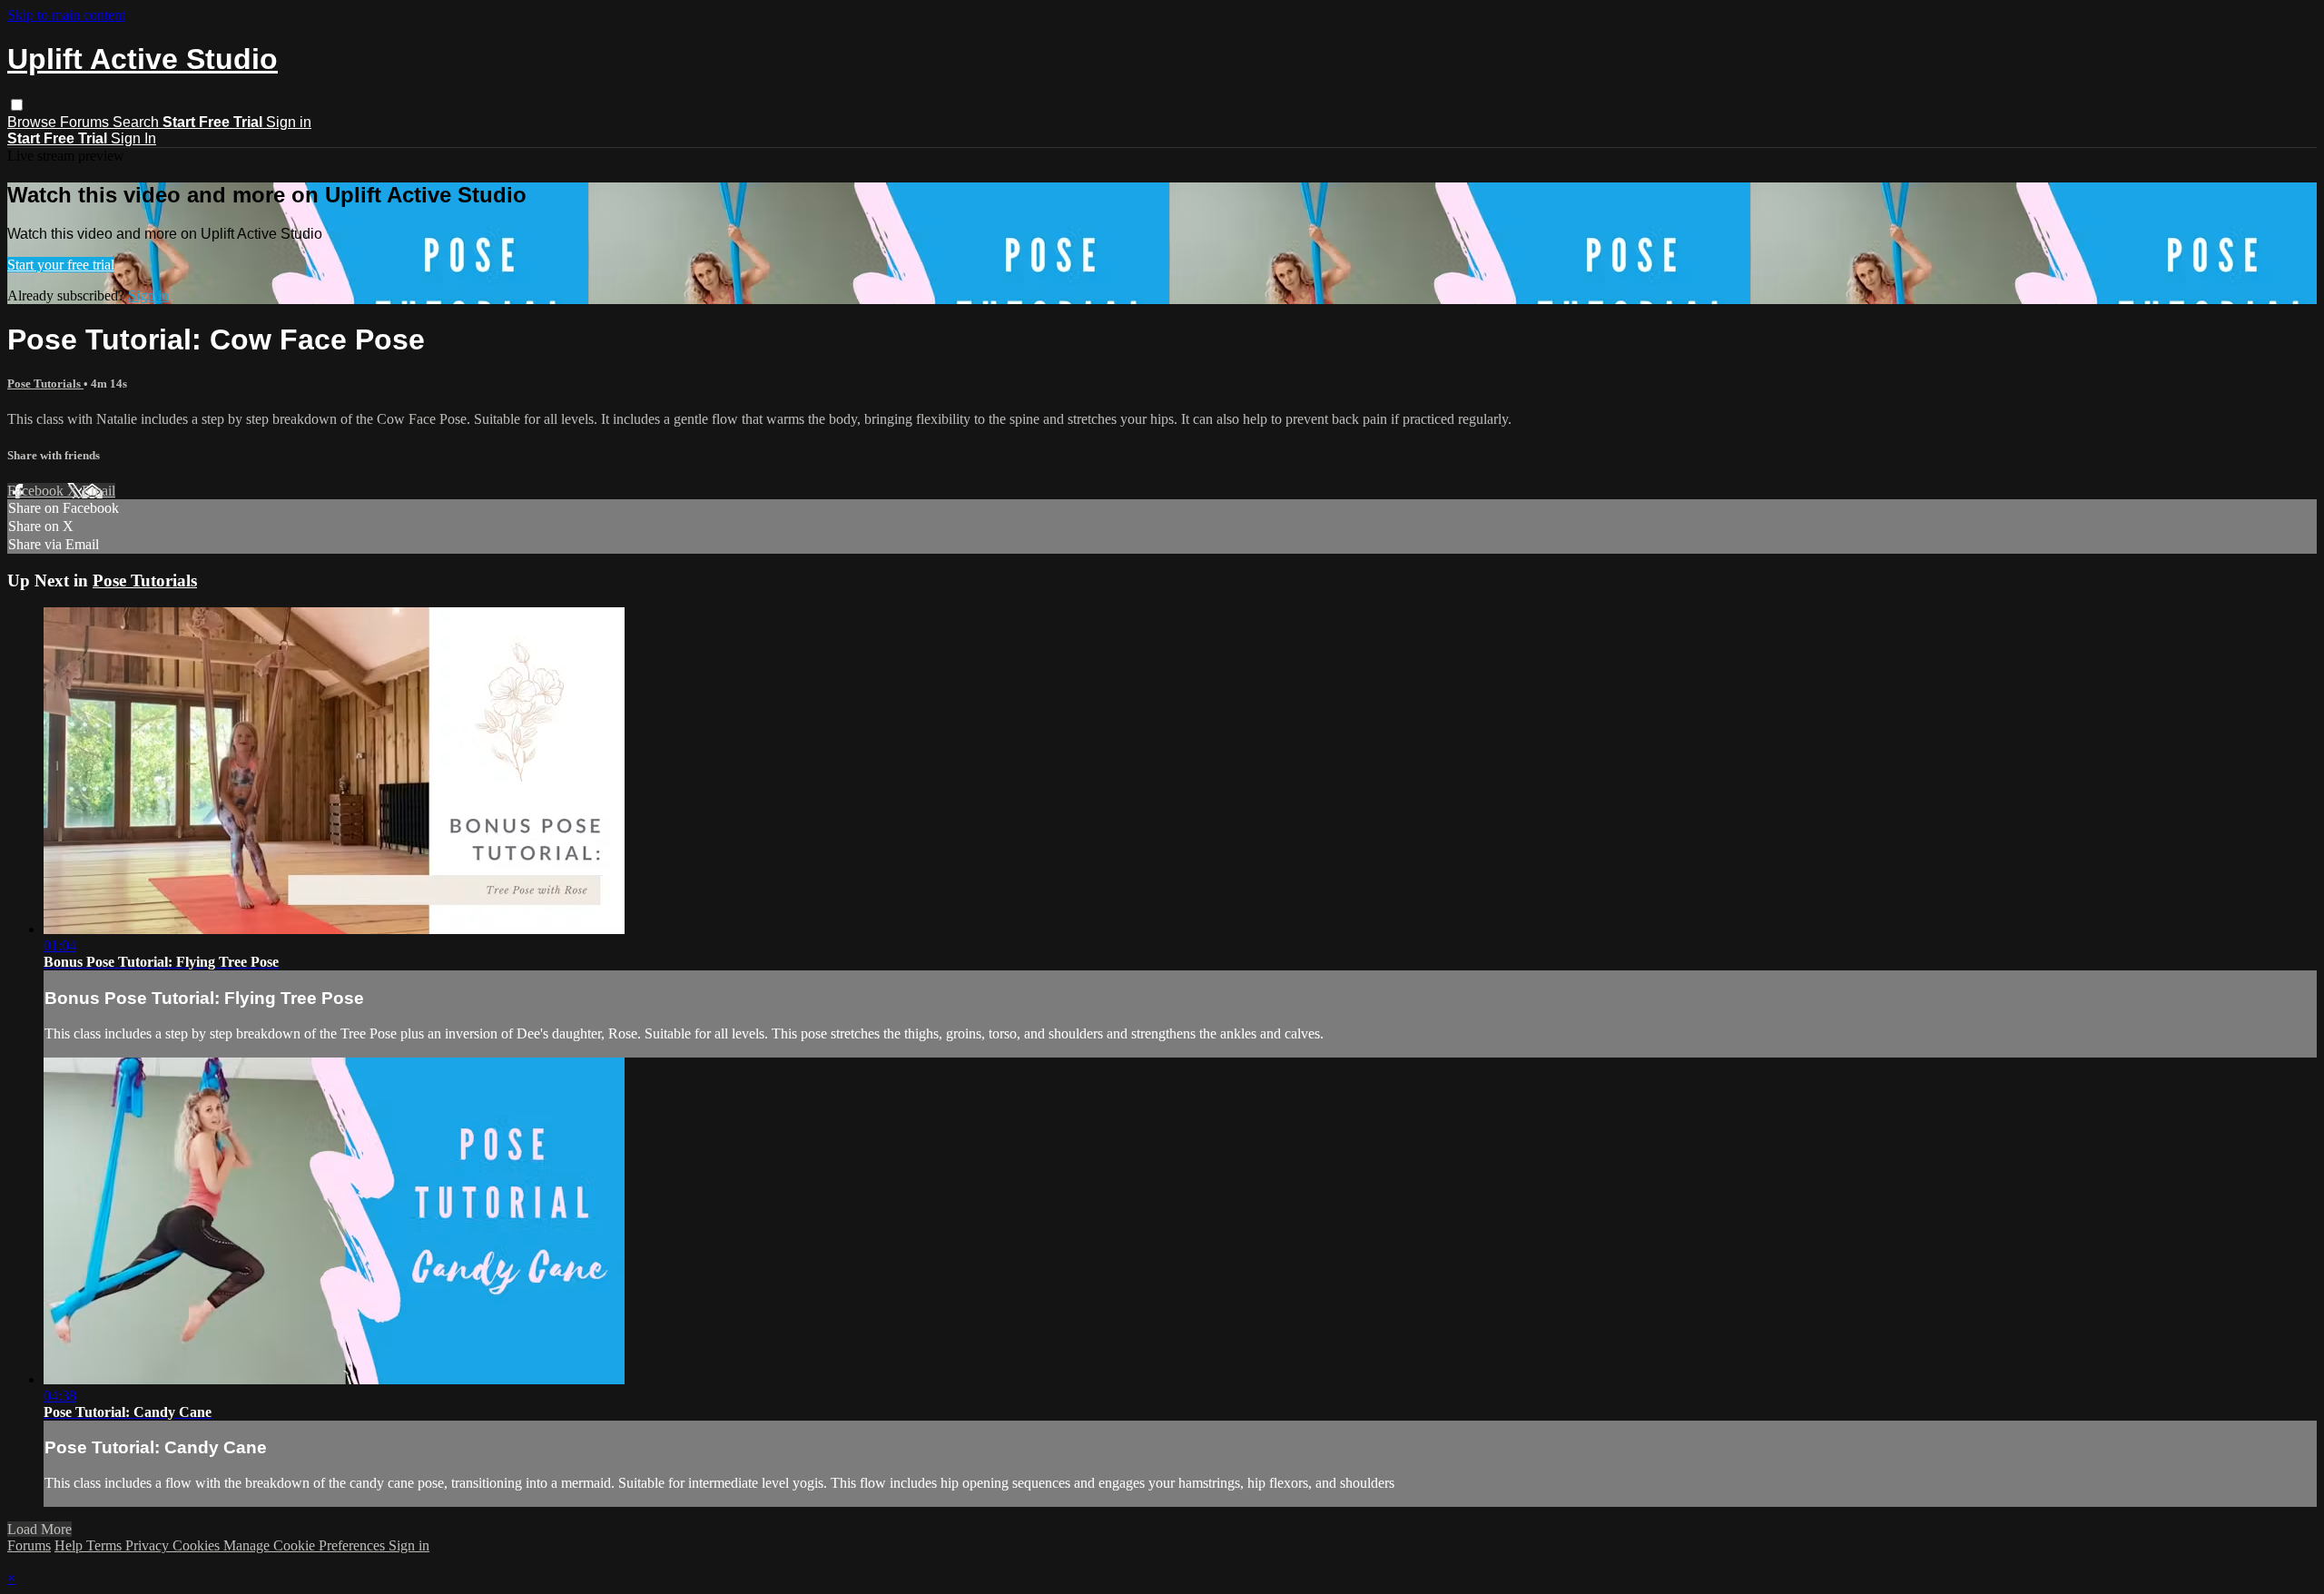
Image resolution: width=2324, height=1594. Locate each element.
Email (98, 491)
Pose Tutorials (45, 384)
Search (138, 122)
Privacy (149, 1545)
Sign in (289, 122)
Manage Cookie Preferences (306, 1545)
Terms (106, 1545)
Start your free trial (61, 265)
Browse (34, 122)
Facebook (37, 491)
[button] (17, 105)
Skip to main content (66, 15)
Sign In (133, 138)
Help (70, 1545)
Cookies (198, 1545)
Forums (86, 122)
